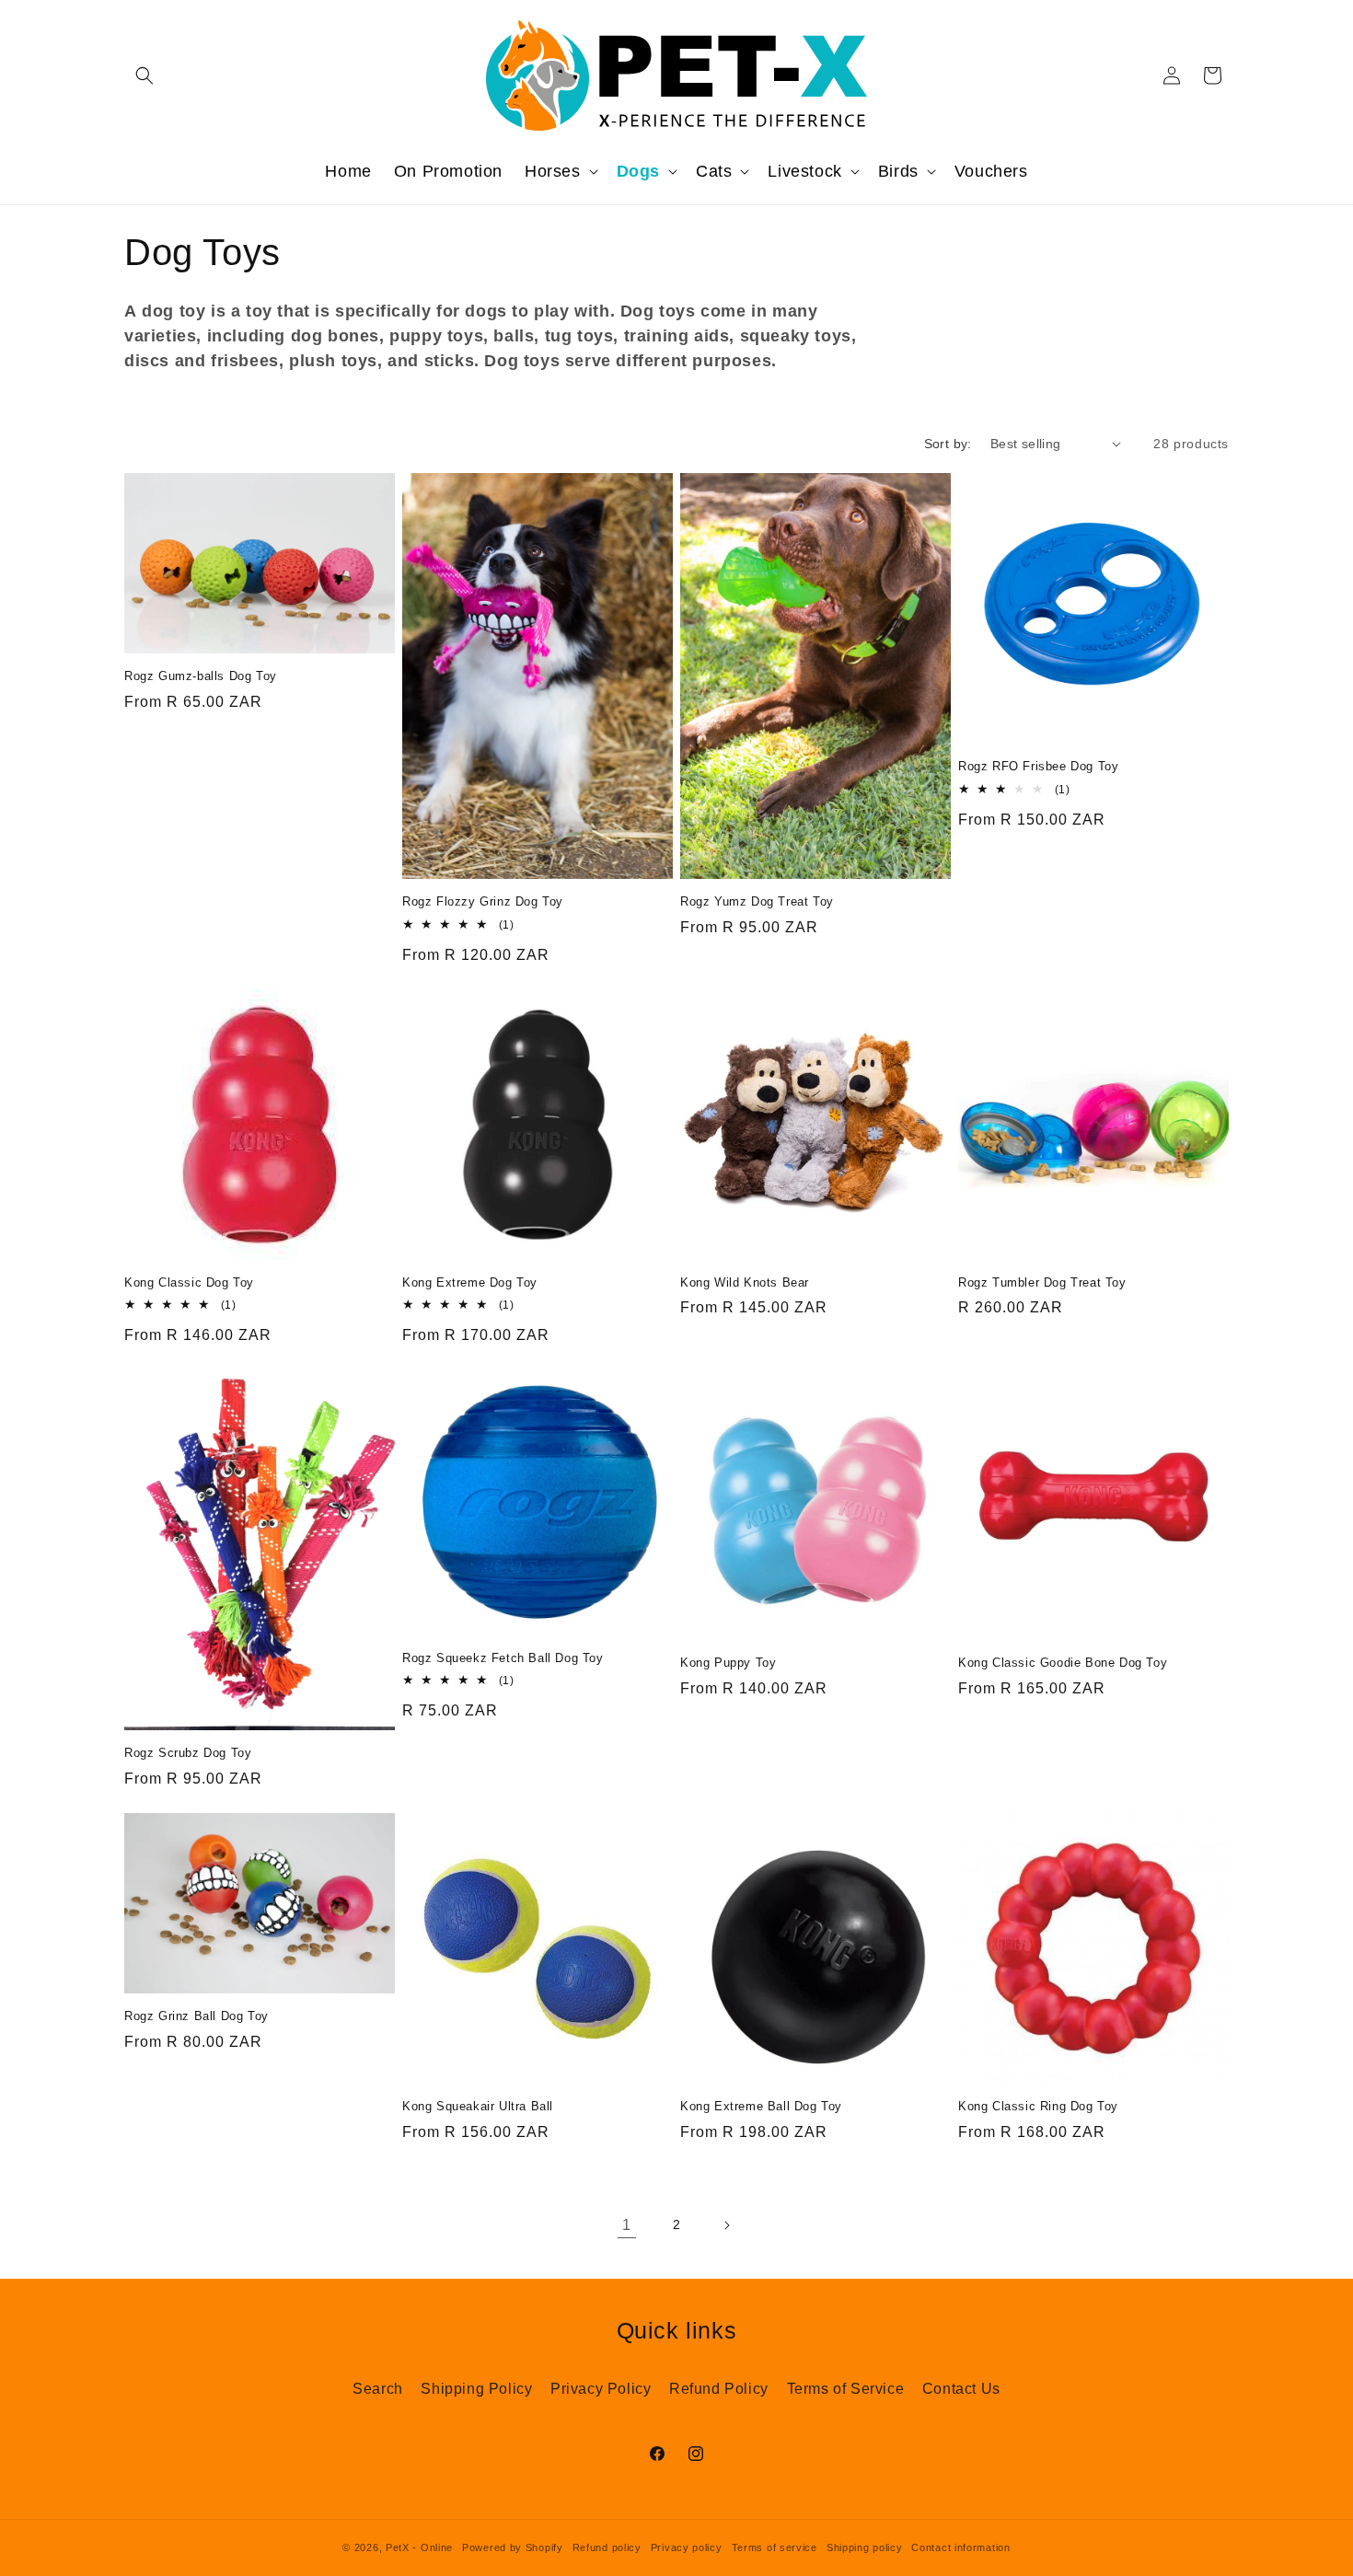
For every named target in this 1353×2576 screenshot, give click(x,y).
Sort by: (948, 444)
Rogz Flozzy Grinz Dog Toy (483, 901)
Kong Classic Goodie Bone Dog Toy (1063, 1663)
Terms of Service (846, 2389)
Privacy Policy (601, 2389)
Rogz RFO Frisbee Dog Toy (1038, 766)
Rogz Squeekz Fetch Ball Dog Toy (503, 1658)
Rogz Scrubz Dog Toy (188, 1753)
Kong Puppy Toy (728, 1663)
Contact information (960, 2547)
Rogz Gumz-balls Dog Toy (201, 676)
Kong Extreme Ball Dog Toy (761, 2106)
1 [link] (627, 2225)
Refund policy (607, 2547)
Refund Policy (719, 2389)
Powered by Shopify (513, 2547)
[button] (145, 75)
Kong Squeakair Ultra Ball (478, 2106)
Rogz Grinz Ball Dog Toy (197, 2016)
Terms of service (775, 2547)
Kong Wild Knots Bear (745, 1282)
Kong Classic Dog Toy (189, 1282)
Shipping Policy (476, 2389)
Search (378, 2389)
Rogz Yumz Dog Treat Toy (757, 901)
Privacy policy (687, 2547)
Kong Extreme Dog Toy (470, 1282)
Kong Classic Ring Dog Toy (1038, 2106)
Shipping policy (865, 2547)
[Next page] (726, 2225)
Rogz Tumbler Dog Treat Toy (1042, 1282)
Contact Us (961, 2389)
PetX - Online (419, 2547)
